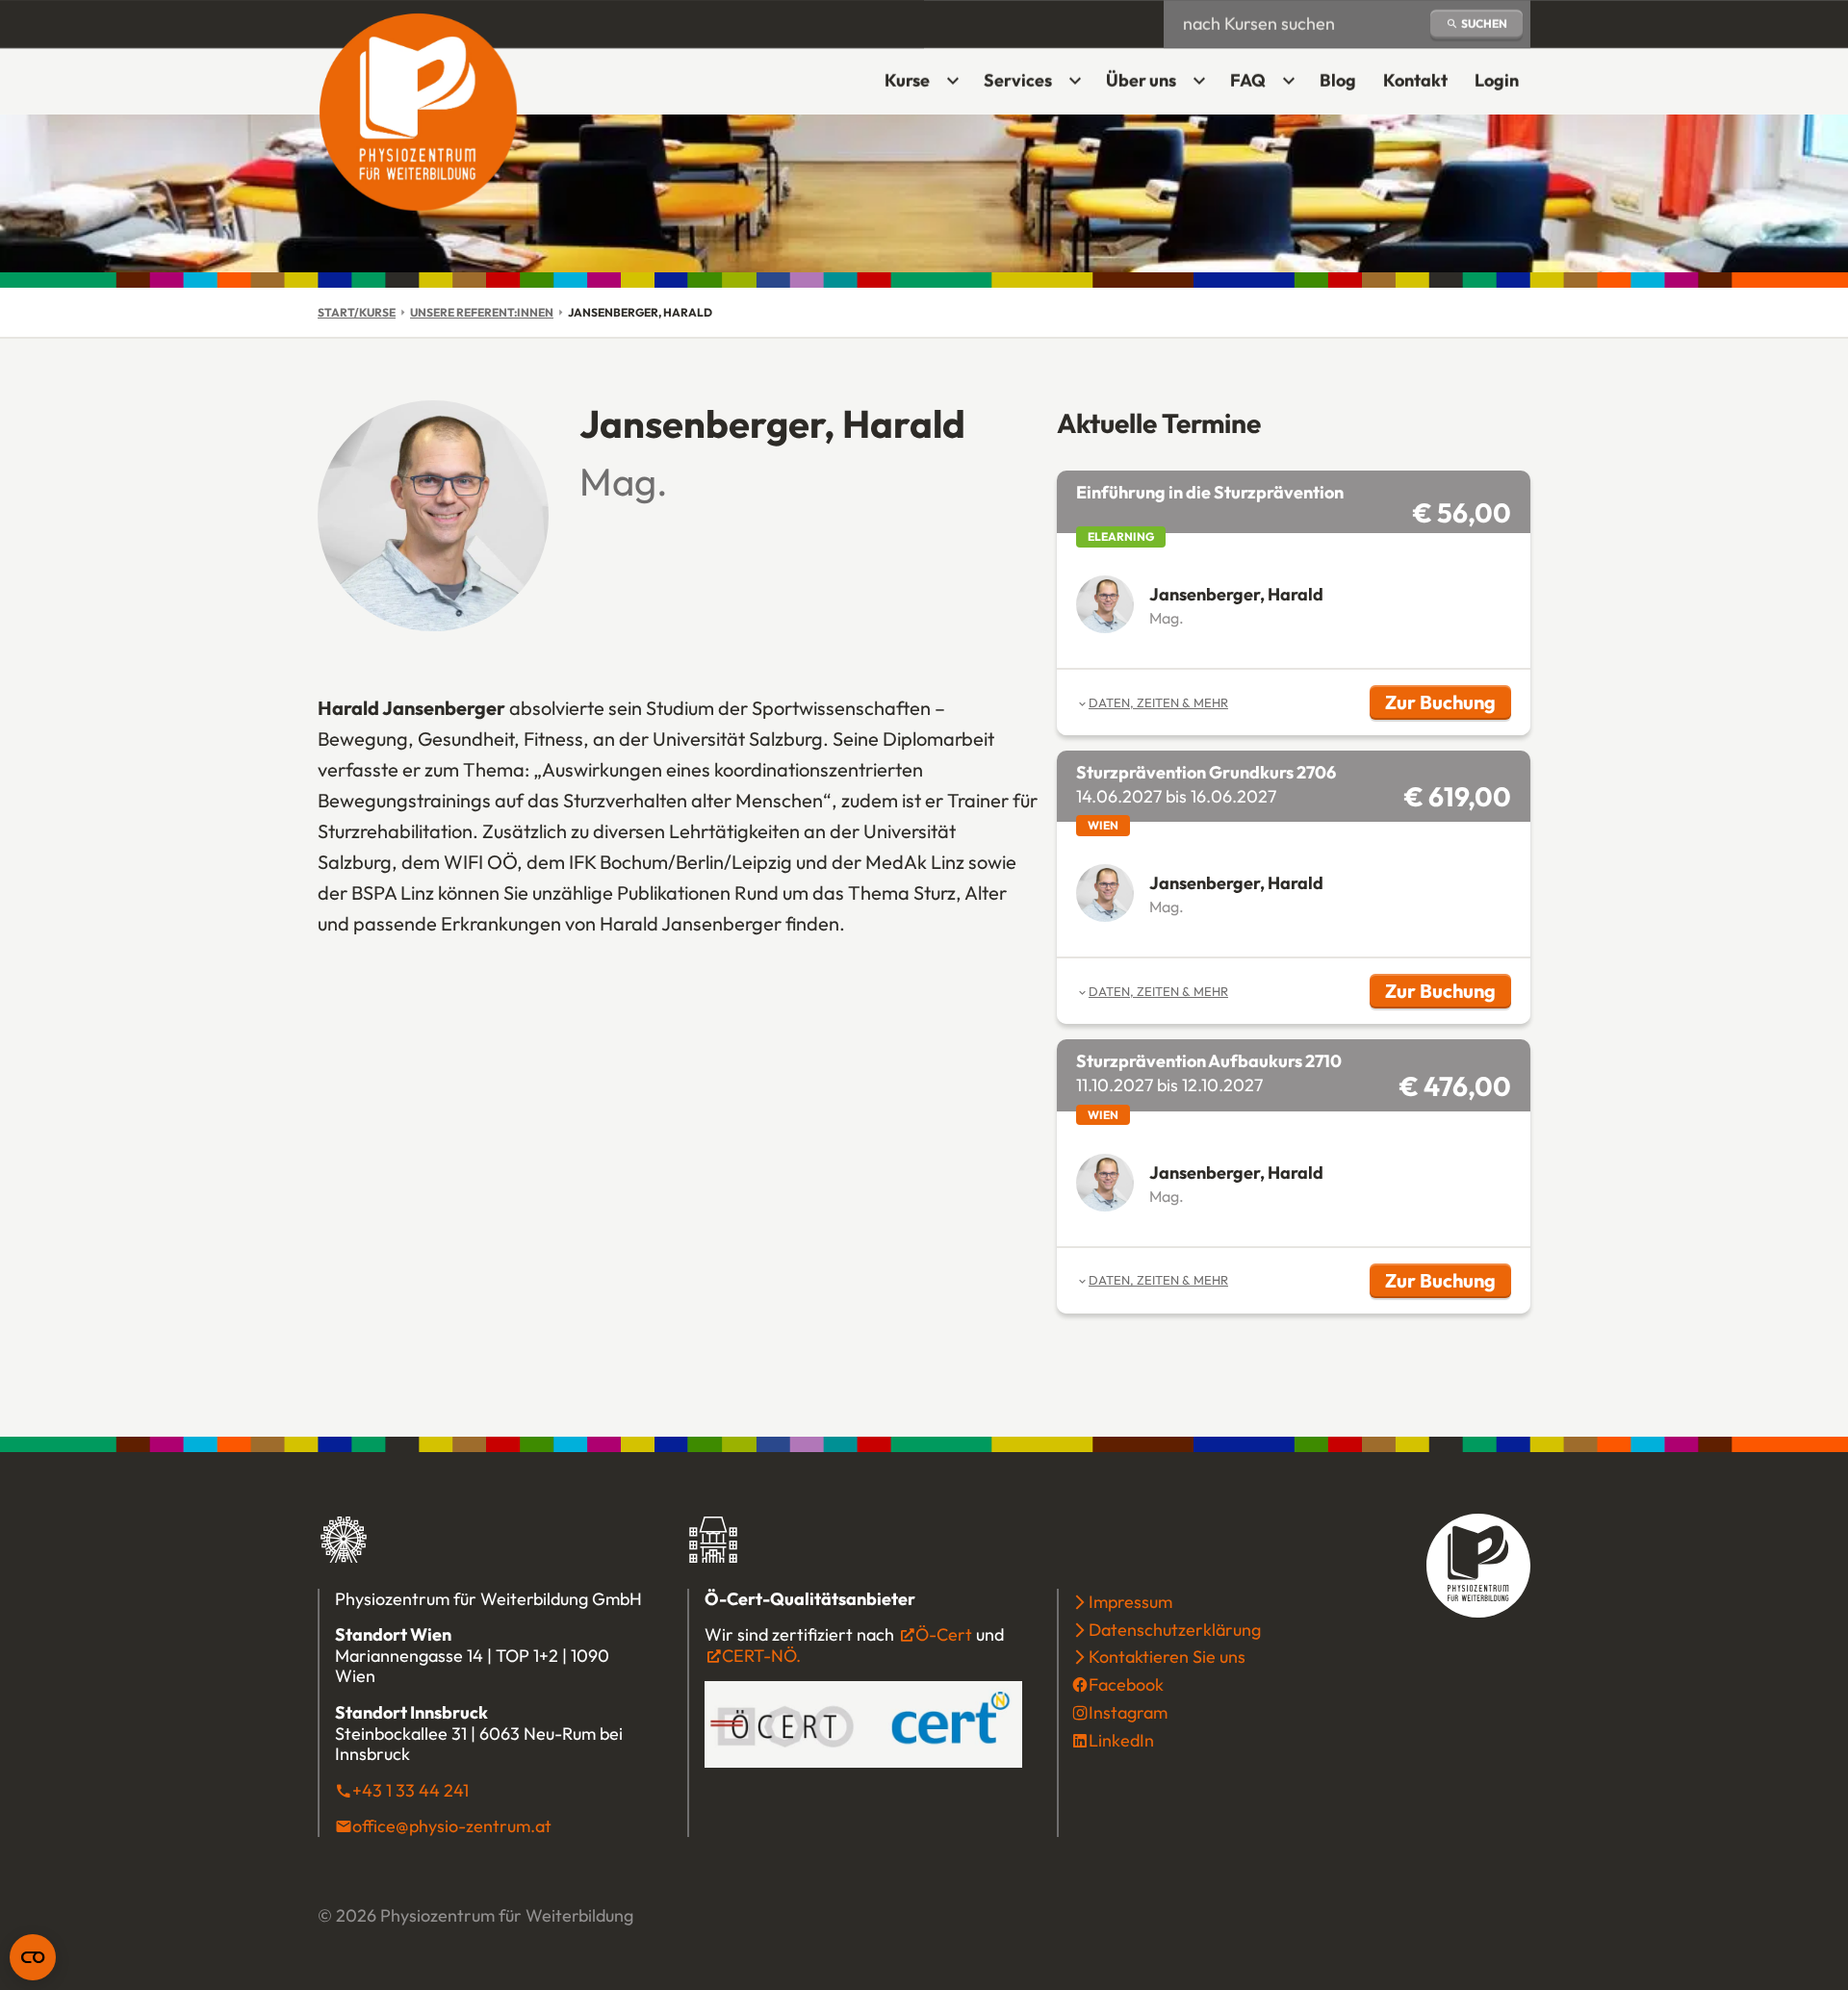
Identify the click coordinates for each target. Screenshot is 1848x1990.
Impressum (1130, 1602)
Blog (1338, 80)
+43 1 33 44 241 (411, 1790)
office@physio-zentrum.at (452, 1826)
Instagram (1128, 1712)
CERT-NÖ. (761, 1656)
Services (1018, 80)
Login (1502, 87)
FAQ (1248, 80)
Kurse (907, 80)
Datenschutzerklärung (1175, 1630)
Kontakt (1415, 80)
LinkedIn (1121, 1740)
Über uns (1141, 80)
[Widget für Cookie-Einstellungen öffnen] (33, 1957)
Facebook (1126, 1684)
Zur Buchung (1448, 705)
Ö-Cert (944, 1634)
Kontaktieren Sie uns (1167, 1657)
